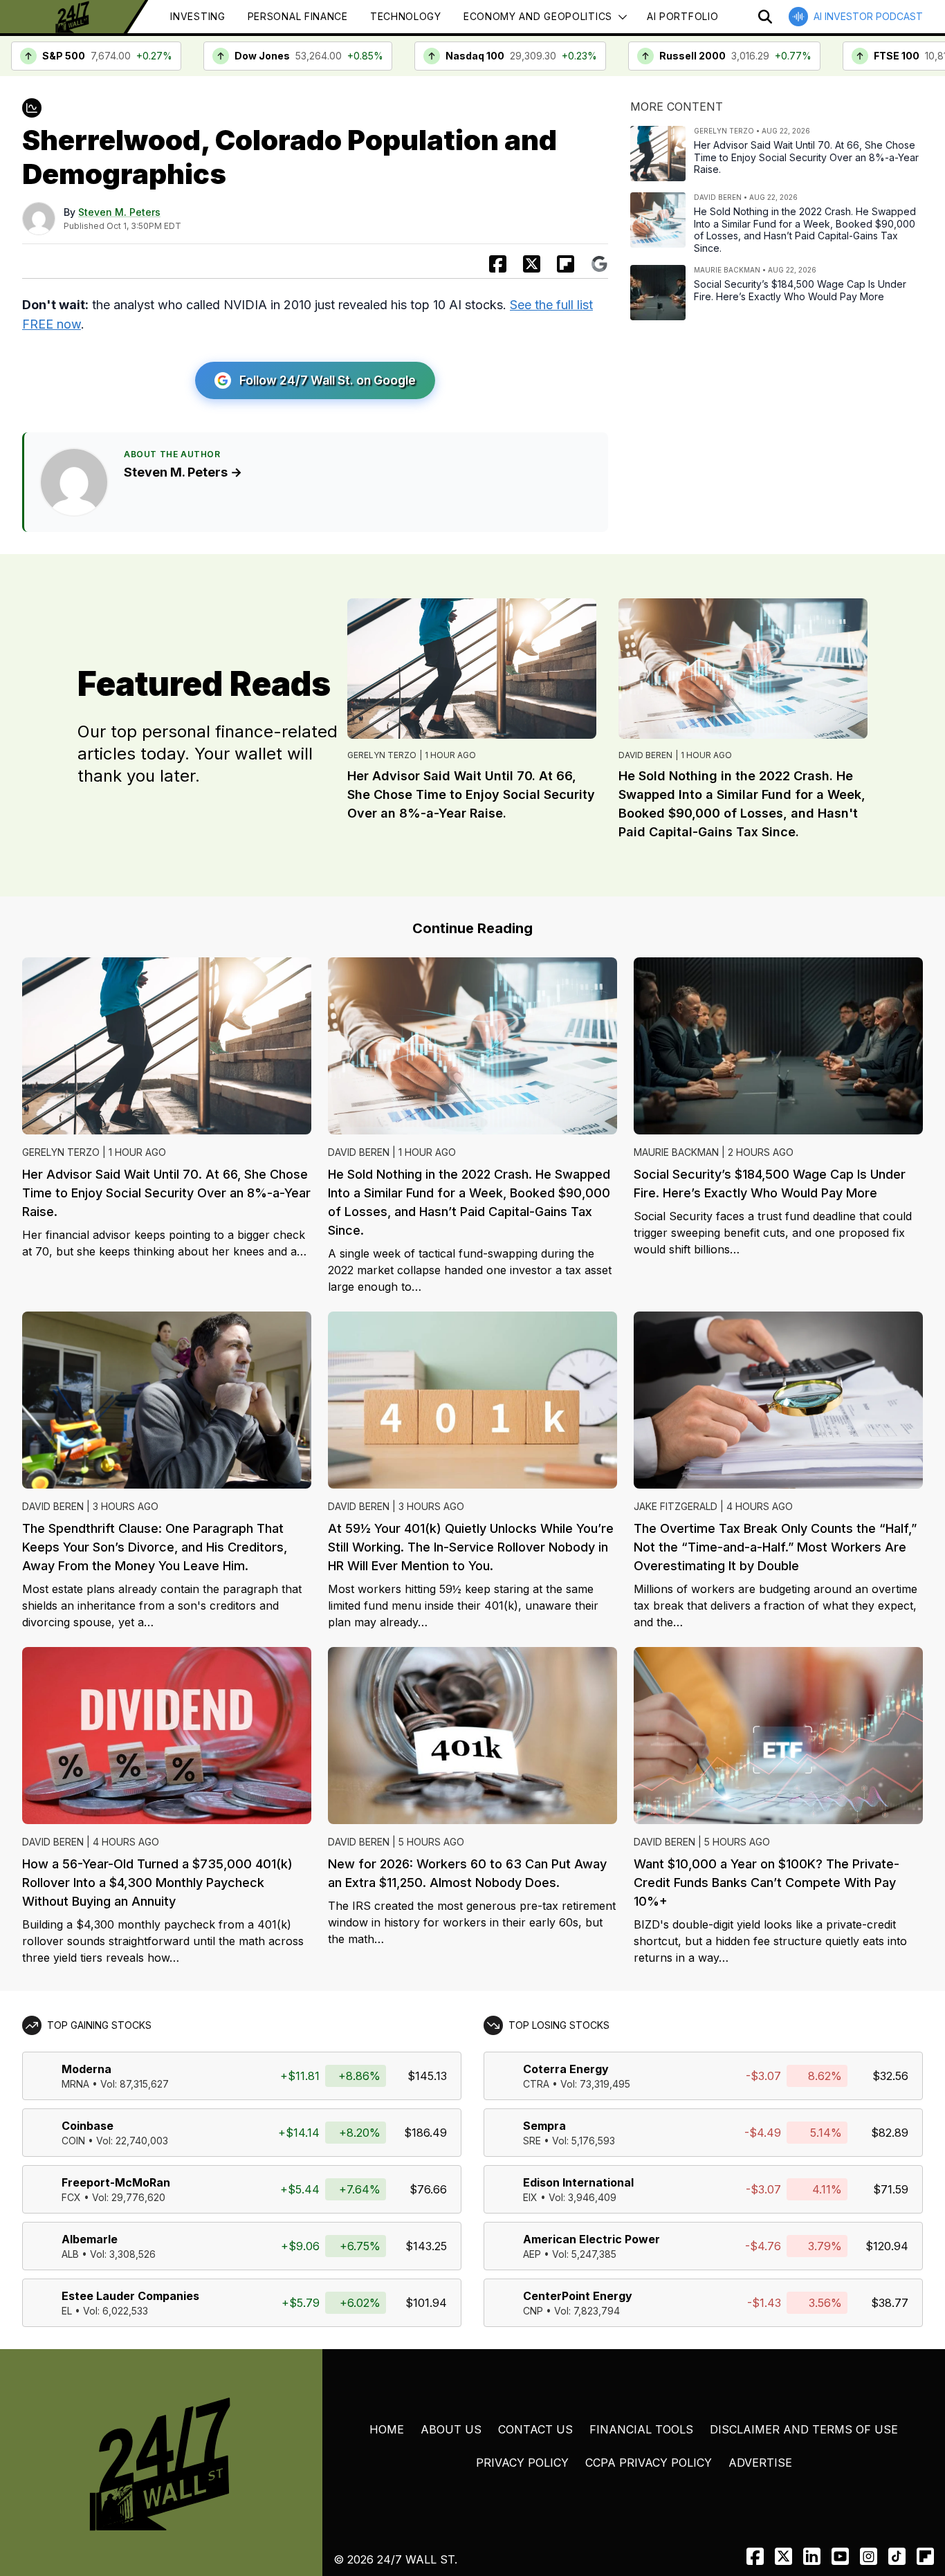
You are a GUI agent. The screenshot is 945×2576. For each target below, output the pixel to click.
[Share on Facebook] (498, 264)
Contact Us (535, 2429)
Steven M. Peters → (183, 472)
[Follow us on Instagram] (869, 2556)
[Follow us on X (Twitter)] (783, 2556)
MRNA (75, 2084)
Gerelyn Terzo (382, 755)
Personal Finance (298, 16)
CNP (533, 2311)
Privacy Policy (522, 2463)
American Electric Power (591, 2239)
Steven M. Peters (119, 212)
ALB (70, 2254)
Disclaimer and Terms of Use (804, 2429)
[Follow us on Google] (599, 264)
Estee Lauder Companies (130, 2296)
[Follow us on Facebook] (755, 2556)
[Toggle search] (765, 17)
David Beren (645, 755)
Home (387, 2429)
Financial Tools (641, 2429)
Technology (406, 16)
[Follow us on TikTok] (897, 2556)
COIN (73, 2141)
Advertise (760, 2463)
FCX (71, 2197)
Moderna (86, 2069)
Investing (198, 16)
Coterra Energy (566, 2069)
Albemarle (90, 2239)
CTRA (536, 2084)
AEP (532, 2254)
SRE (532, 2141)
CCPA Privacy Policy (649, 2463)
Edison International (578, 2182)
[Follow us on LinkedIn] (812, 2556)
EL (67, 2311)
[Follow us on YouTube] (840, 2556)
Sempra (544, 2126)
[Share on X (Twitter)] (532, 264)
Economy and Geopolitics (538, 16)
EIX (530, 2197)
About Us (451, 2429)
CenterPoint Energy (578, 2296)
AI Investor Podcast (868, 16)
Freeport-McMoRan (116, 2182)
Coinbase (88, 2126)
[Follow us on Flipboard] (566, 264)
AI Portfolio (682, 16)
